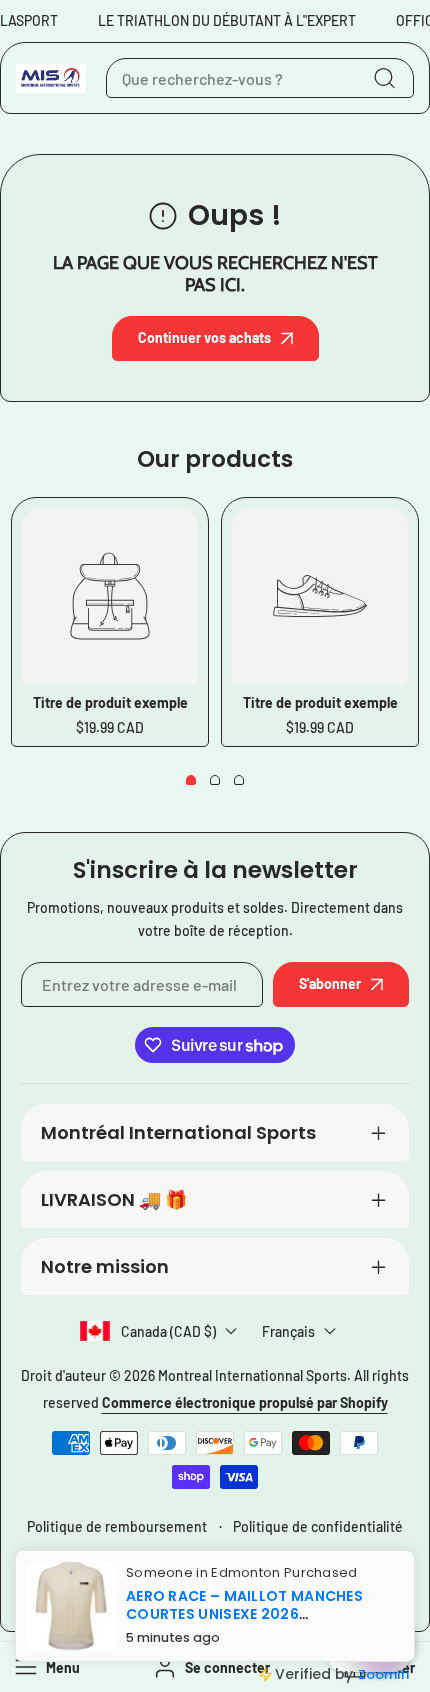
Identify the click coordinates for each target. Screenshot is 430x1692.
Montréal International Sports (178, 1132)
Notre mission (105, 1266)
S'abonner (330, 983)
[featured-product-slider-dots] (191, 780)
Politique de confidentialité (318, 1526)
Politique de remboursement (117, 1526)
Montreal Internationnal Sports (252, 1375)
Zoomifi (383, 1674)
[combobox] (260, 78)
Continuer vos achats (204, 337)
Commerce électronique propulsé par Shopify (245, 1402)
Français (288, 1331)
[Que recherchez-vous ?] (384, 78)
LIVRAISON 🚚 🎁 (114, 1199)
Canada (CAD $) (168, 1331)
